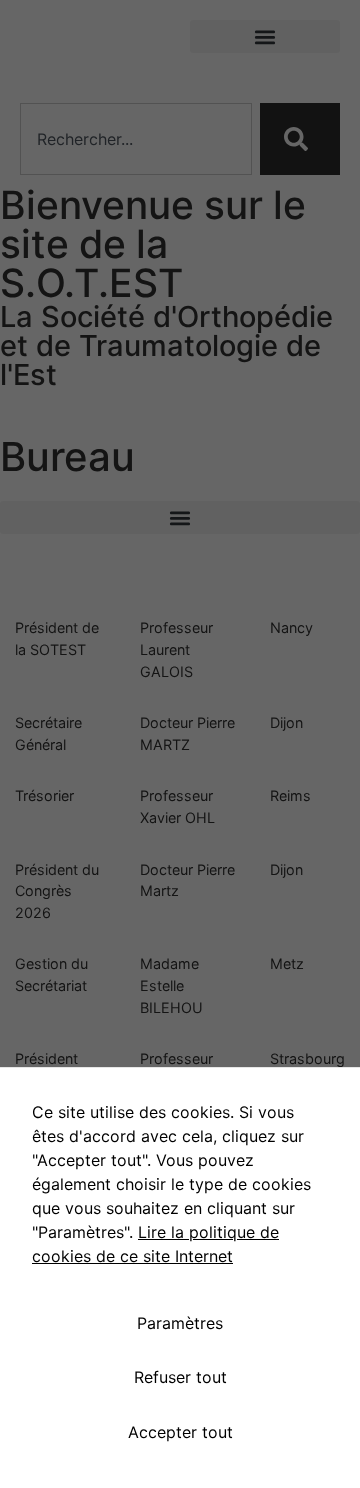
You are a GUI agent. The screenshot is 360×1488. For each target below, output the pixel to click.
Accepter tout (180, 1432)
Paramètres (180, 1323)
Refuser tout (180, 1377)
